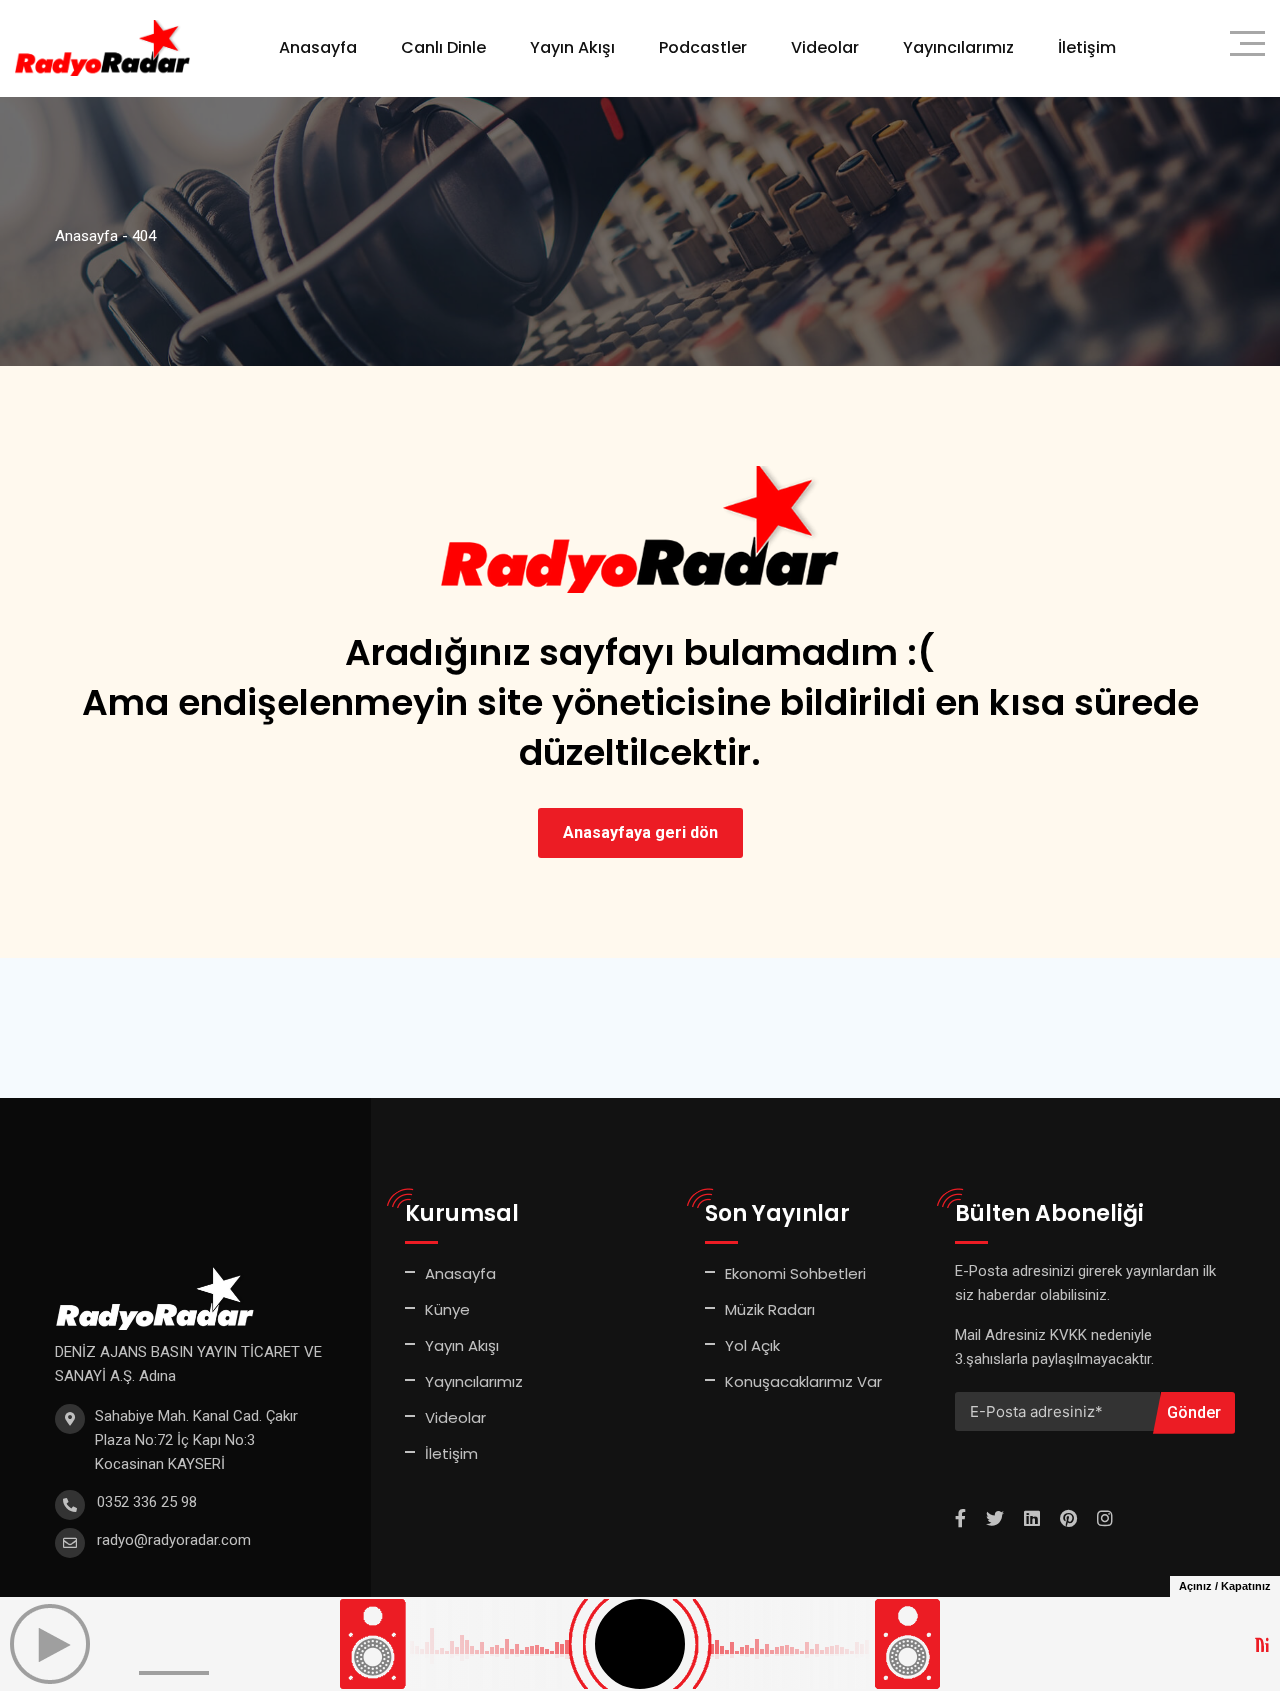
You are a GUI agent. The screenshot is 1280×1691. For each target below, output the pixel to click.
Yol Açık (752, 1345)
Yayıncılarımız (958, 47)
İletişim (1087, 47)
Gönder (1194, 1412)
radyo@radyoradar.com (174, 1540)
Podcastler (703, 47)
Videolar (825, 47)
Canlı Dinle (443, 47)
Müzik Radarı (770, 1309)
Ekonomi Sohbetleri (795, 1273)
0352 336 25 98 (147, 1502)
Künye (447, 1309)
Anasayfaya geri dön (640, 832)
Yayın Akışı (572, 47)
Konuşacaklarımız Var (803, 1381)
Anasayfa (318, 47)
